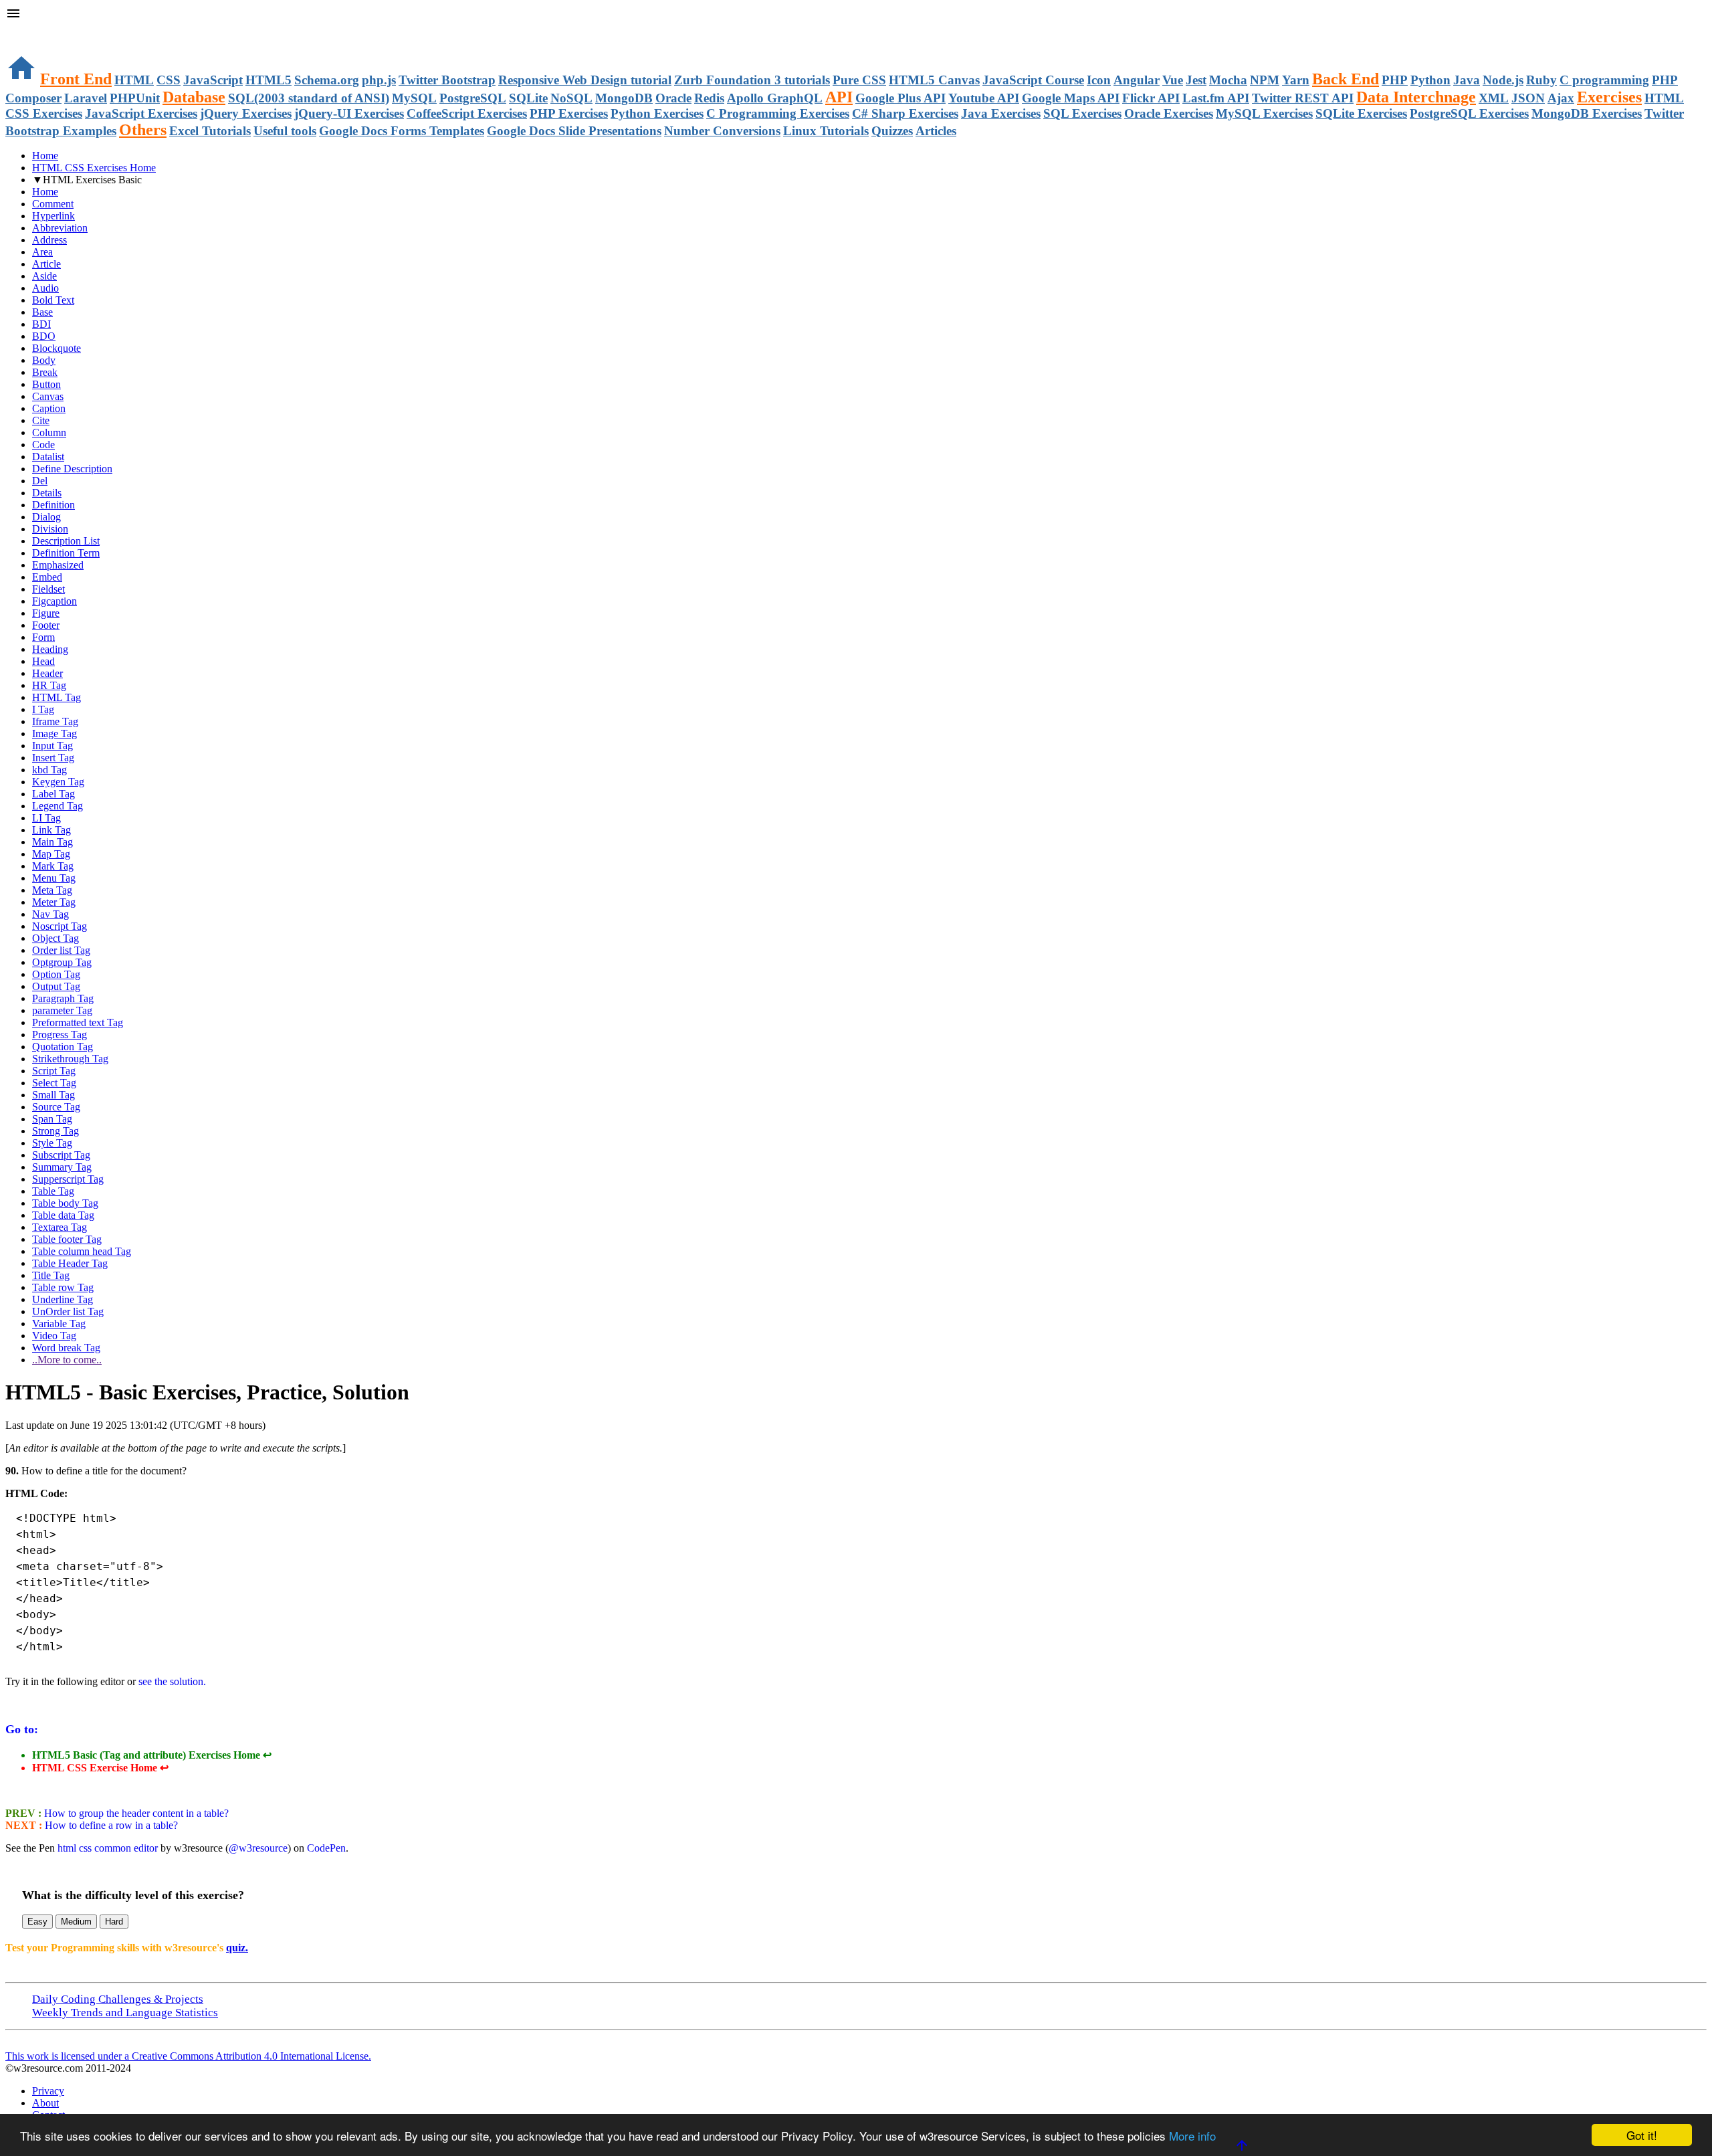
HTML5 (269, 80)
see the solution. (172, 1681)
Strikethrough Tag (70, 1059)
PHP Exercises (569, 113)
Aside (44, 276)
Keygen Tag (58, 782)
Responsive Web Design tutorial (585, 80)
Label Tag (53, 794)
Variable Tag (59, 1324)
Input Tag (52, 746)
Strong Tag (56, 1131)
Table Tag (53, 1191)
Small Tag (53, 1095)
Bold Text (53, 300)
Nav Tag (50, 914)
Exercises (1609, 97)
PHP (1395, 80)
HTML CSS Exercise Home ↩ (100, 1768)
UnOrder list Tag (68, 1311)
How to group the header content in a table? (135, 1813)
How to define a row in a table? (110, 1825)
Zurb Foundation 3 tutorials (752, 80)
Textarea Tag (60, 1227)
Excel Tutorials (210, 131)
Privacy (48, 2091)
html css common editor (108, 1848)
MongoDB (624, 98)
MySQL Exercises (1264, 113)
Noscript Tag (60, 926)
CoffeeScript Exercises (467, 113)
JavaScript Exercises (141, 113)
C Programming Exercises (778, 113)
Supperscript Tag (68, 1179)
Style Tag (52, 1143)
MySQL (414, 98)
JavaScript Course (1033, 80)
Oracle (673, 98)
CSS (169, 80)
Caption (49, 408)
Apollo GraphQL (775, 98)
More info (1192, 2136)
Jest (1196, 80)
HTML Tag (57, 697)
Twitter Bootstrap (447, 80)
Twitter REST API (1303, 98)
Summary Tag (62, 1167)
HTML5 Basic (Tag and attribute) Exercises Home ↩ (152, 1755)
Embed (47, 577)
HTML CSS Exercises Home (94, 168)
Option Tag (56, 974)
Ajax (1561, 98)
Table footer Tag (67, 1239)
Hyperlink (53, 216)
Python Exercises (657, 113)
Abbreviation (60, 228)
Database (194, 97)
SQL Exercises (1082, 113)
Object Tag (56, 938)
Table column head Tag (82, 1251)
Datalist (48, 457)
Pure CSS (859, 80)
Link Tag (51, 830)
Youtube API (984, 98)
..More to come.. (67, 1360)
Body (44, 360)
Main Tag (52, 842)
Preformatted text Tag (78, 1022)
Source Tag (56, 1107)
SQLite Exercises (1361, 113)
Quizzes (892, 131)
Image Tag (55, 733)
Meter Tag (54, 902)
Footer (46, 625)
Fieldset (48, 589)
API (839, 97)
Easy (37, 1922)
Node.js (1503, 80)
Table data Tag (63, 1215)
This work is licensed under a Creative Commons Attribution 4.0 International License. (188, 2056)
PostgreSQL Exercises (1469, 113)
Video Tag (54, 1336)
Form (43, 637)
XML (1494, 98)
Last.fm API (1216, 98)
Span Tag (52, 1119)
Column (49, 432)
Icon (1099, 80)
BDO (44, 336)
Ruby (1541, 80)
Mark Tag (53, 866)
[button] (856, 15)
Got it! (1642, 2135)
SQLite (528, 98)
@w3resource (258, 1848)
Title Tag (51, 1275)
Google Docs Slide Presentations (574, 131)
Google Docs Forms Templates (402, 131)
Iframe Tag (55, 721)
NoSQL (571, 98)
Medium (76, 1922)
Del (40, 481)
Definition (53, 505)
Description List (66, 541)
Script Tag (54, 1071)
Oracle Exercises (1169, 113)
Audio (45, 288)
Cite (41, 420)
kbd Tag (49, 770)
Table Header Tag (70, 1263)
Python (1430, 80)
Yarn (1296, 80)
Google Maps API (1071, 98)
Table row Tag (63, 1287)
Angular (1137, 80)
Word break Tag (66, 1348)
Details (47, 493)
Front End (76, 79)
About (45, 2103)
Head (43, 661)
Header (47, 673)
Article (46, 264)
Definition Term (66, 553)
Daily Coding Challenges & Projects (118, 1999)
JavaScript (213, 80)
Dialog (46, 517)
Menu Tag (54, 878)
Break (45, 372)
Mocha (1228, 80)
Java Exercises (1001, 113)
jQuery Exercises (246, 113)
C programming (1604, 80)
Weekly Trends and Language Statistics (125, 2013)
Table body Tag (65, 1203)
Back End (1346, 79)
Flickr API (1151, 98)
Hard (114, 1922)
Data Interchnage (1416, 97)
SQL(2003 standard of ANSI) (309, 98)
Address (49, 240)
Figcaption (55, 601)
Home (45, 156)
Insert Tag (53, 758)
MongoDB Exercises (1587, 113)
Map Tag (51, 854)
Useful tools (285, 131)
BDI (41, 324)
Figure (46, 613)
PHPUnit (135, 98)
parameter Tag (62, 1010)
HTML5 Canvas (934, 80)
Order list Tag (61, 950)
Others (143, 130)
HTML (134, 80)
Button (46, 384)
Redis (709, 98)
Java (1467, 80)
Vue (1173, 80)
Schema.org (327, 80)
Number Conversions (722, 131)
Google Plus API (900, 98)
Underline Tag (63, 1299)
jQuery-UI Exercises (349, 113)
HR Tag (49, 685)
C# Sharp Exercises (905, 113)
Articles (936, 131)
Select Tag (54, 1083)
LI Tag (46, 818)
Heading (50, 649)
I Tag (43, 709)
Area (42, 252)
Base (42, 312)
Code (43, 445)
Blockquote (57, 348)
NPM (1265, 80)
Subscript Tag (61, 1155)
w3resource (30, 30)
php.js (379, 80)
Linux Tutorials (826, 131)
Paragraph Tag (63, 998)
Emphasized (58, 565)
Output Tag (56, 986)
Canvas (48, 396)
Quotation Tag (63, 1047)
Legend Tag (58, 806)
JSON (1528, 98)
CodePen (326, 1848)
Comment (53, 204)
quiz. (237, 1948)
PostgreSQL (473, 98)
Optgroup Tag (62, 962)
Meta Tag (52, 890)
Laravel (86, 98)
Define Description (72, 469)
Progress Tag (60, 1035)
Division (50, 529)
